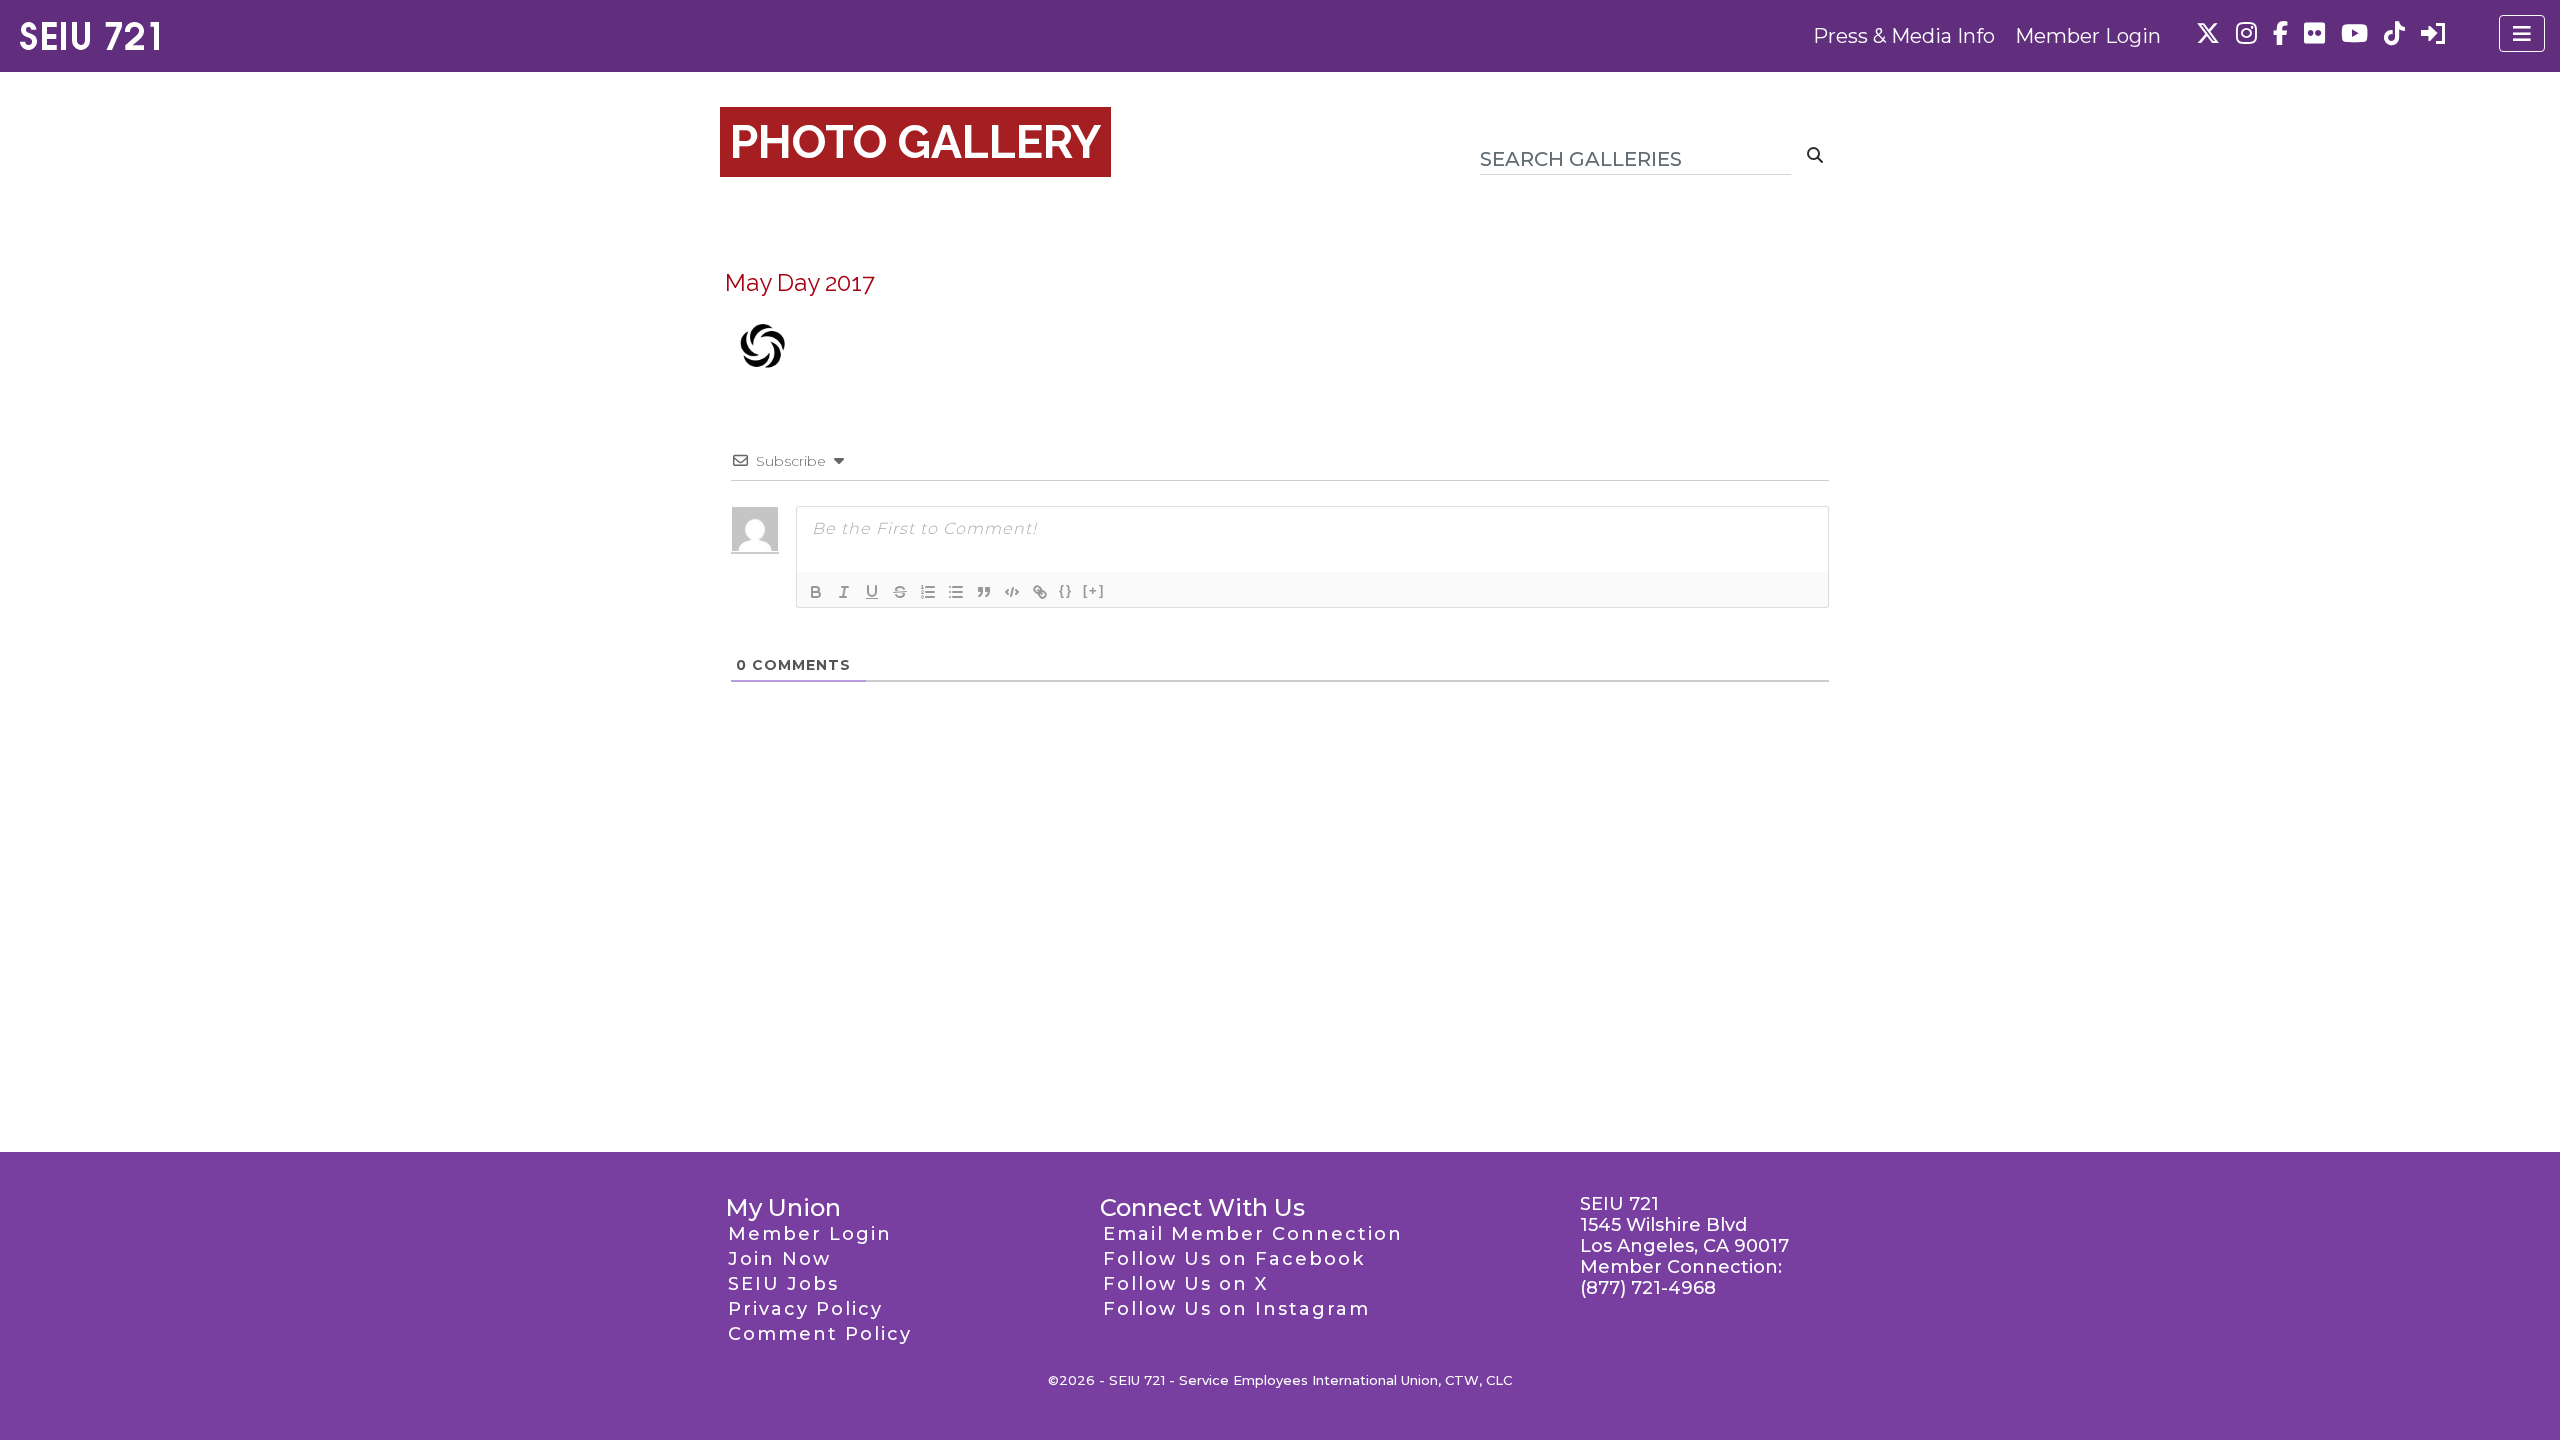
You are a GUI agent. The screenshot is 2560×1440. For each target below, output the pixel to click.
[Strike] (900, 592)
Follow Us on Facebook (1234, 1259)
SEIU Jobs (783, 1284)
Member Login (2088, 36)
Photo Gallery (915, 142)
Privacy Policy (805, 1309)
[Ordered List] (928, 592)
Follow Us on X (1185, 1284)
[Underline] (872, 592)
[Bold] (816, 592)
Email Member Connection (1253, 1234)
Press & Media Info (1904, 36)
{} (1066, 590)
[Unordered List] (956, 592)
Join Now (779, 1259)
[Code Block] (1012, 592)
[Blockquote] (984, 592)
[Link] (1040, 592)
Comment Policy (820, 1334)
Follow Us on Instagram (1236, 1309)
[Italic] (844, 592)
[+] (1094, 590)
